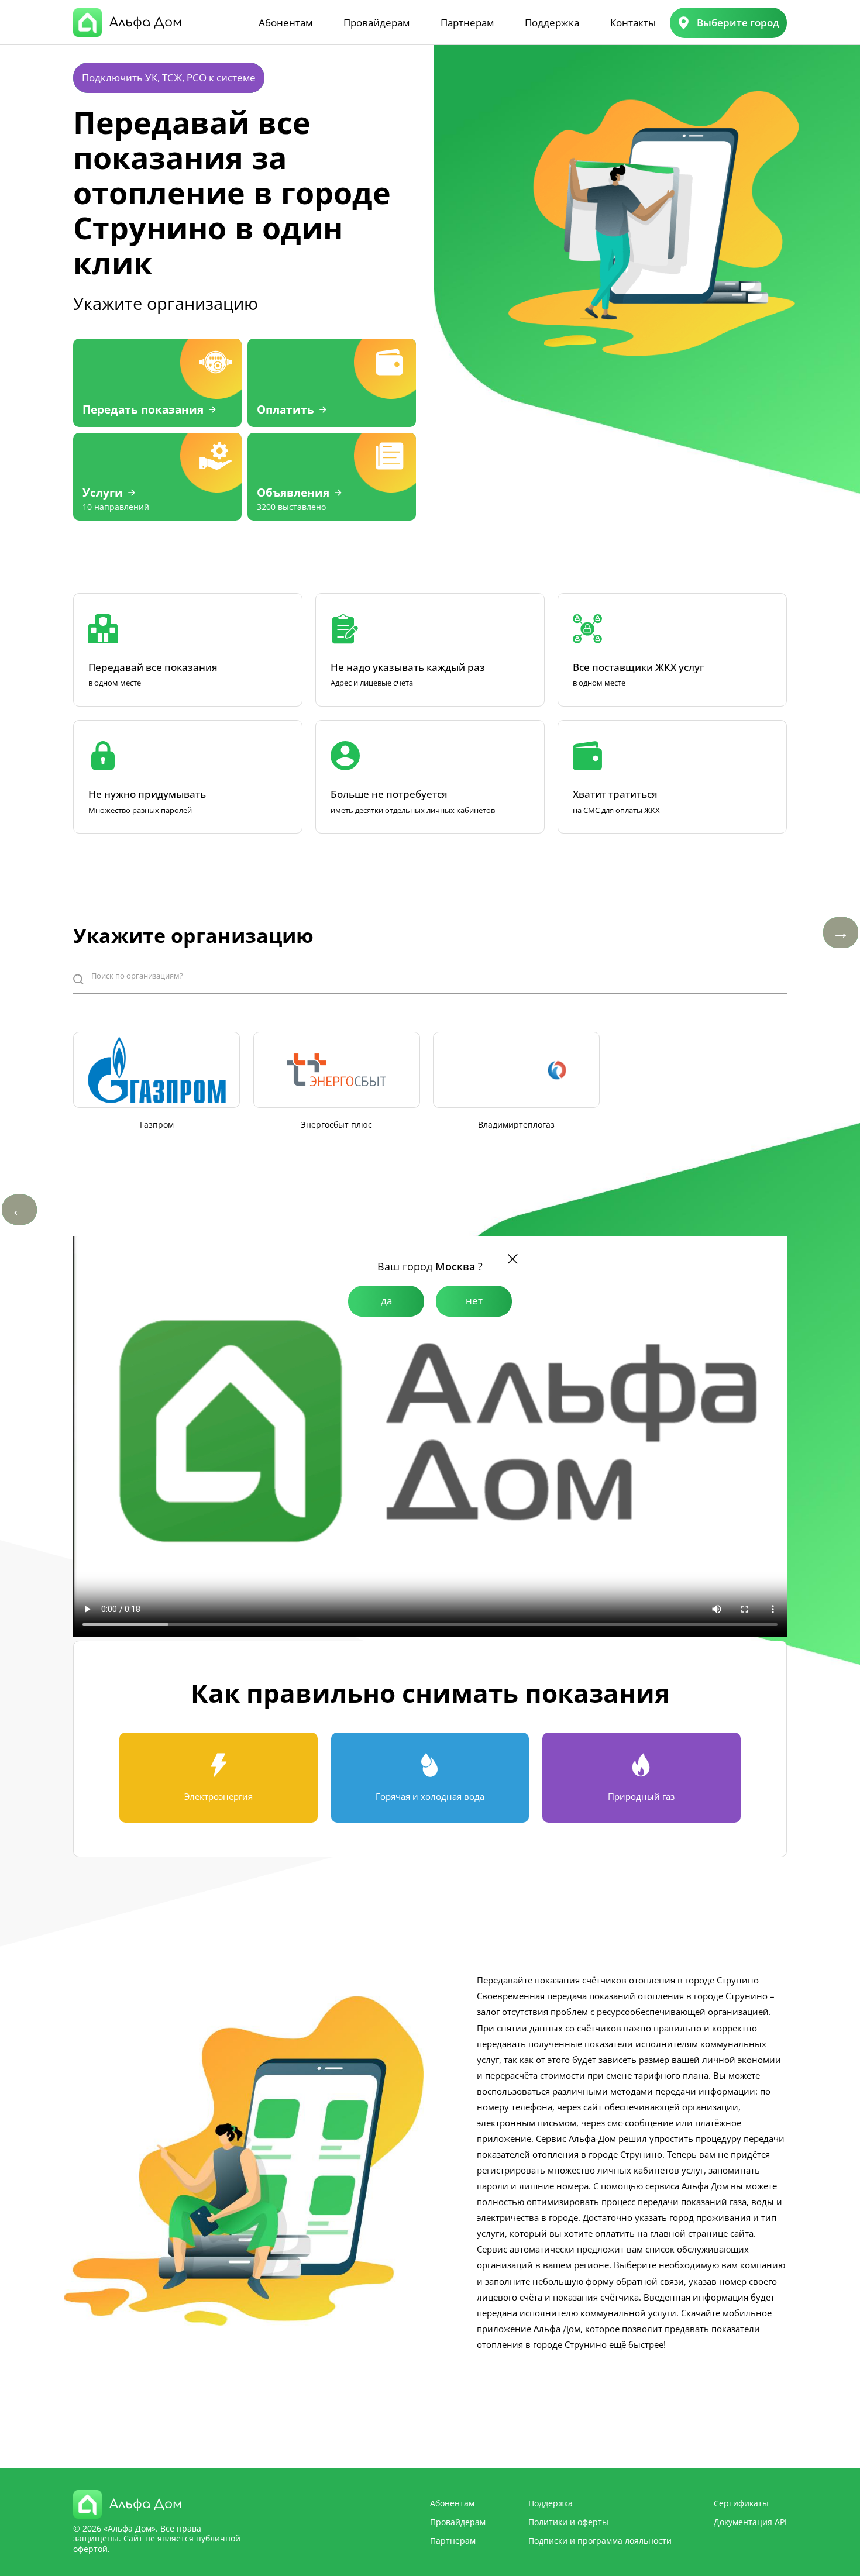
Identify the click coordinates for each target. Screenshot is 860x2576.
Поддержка (552, 23)
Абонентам (285, 23)
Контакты (633, 23)
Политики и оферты (568, 2522)
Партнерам (467, 23)
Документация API (750, 2522)
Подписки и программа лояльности (600, 2541)
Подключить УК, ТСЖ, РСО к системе (169, 78)
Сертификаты (741, 2503)
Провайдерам (376, 23)
